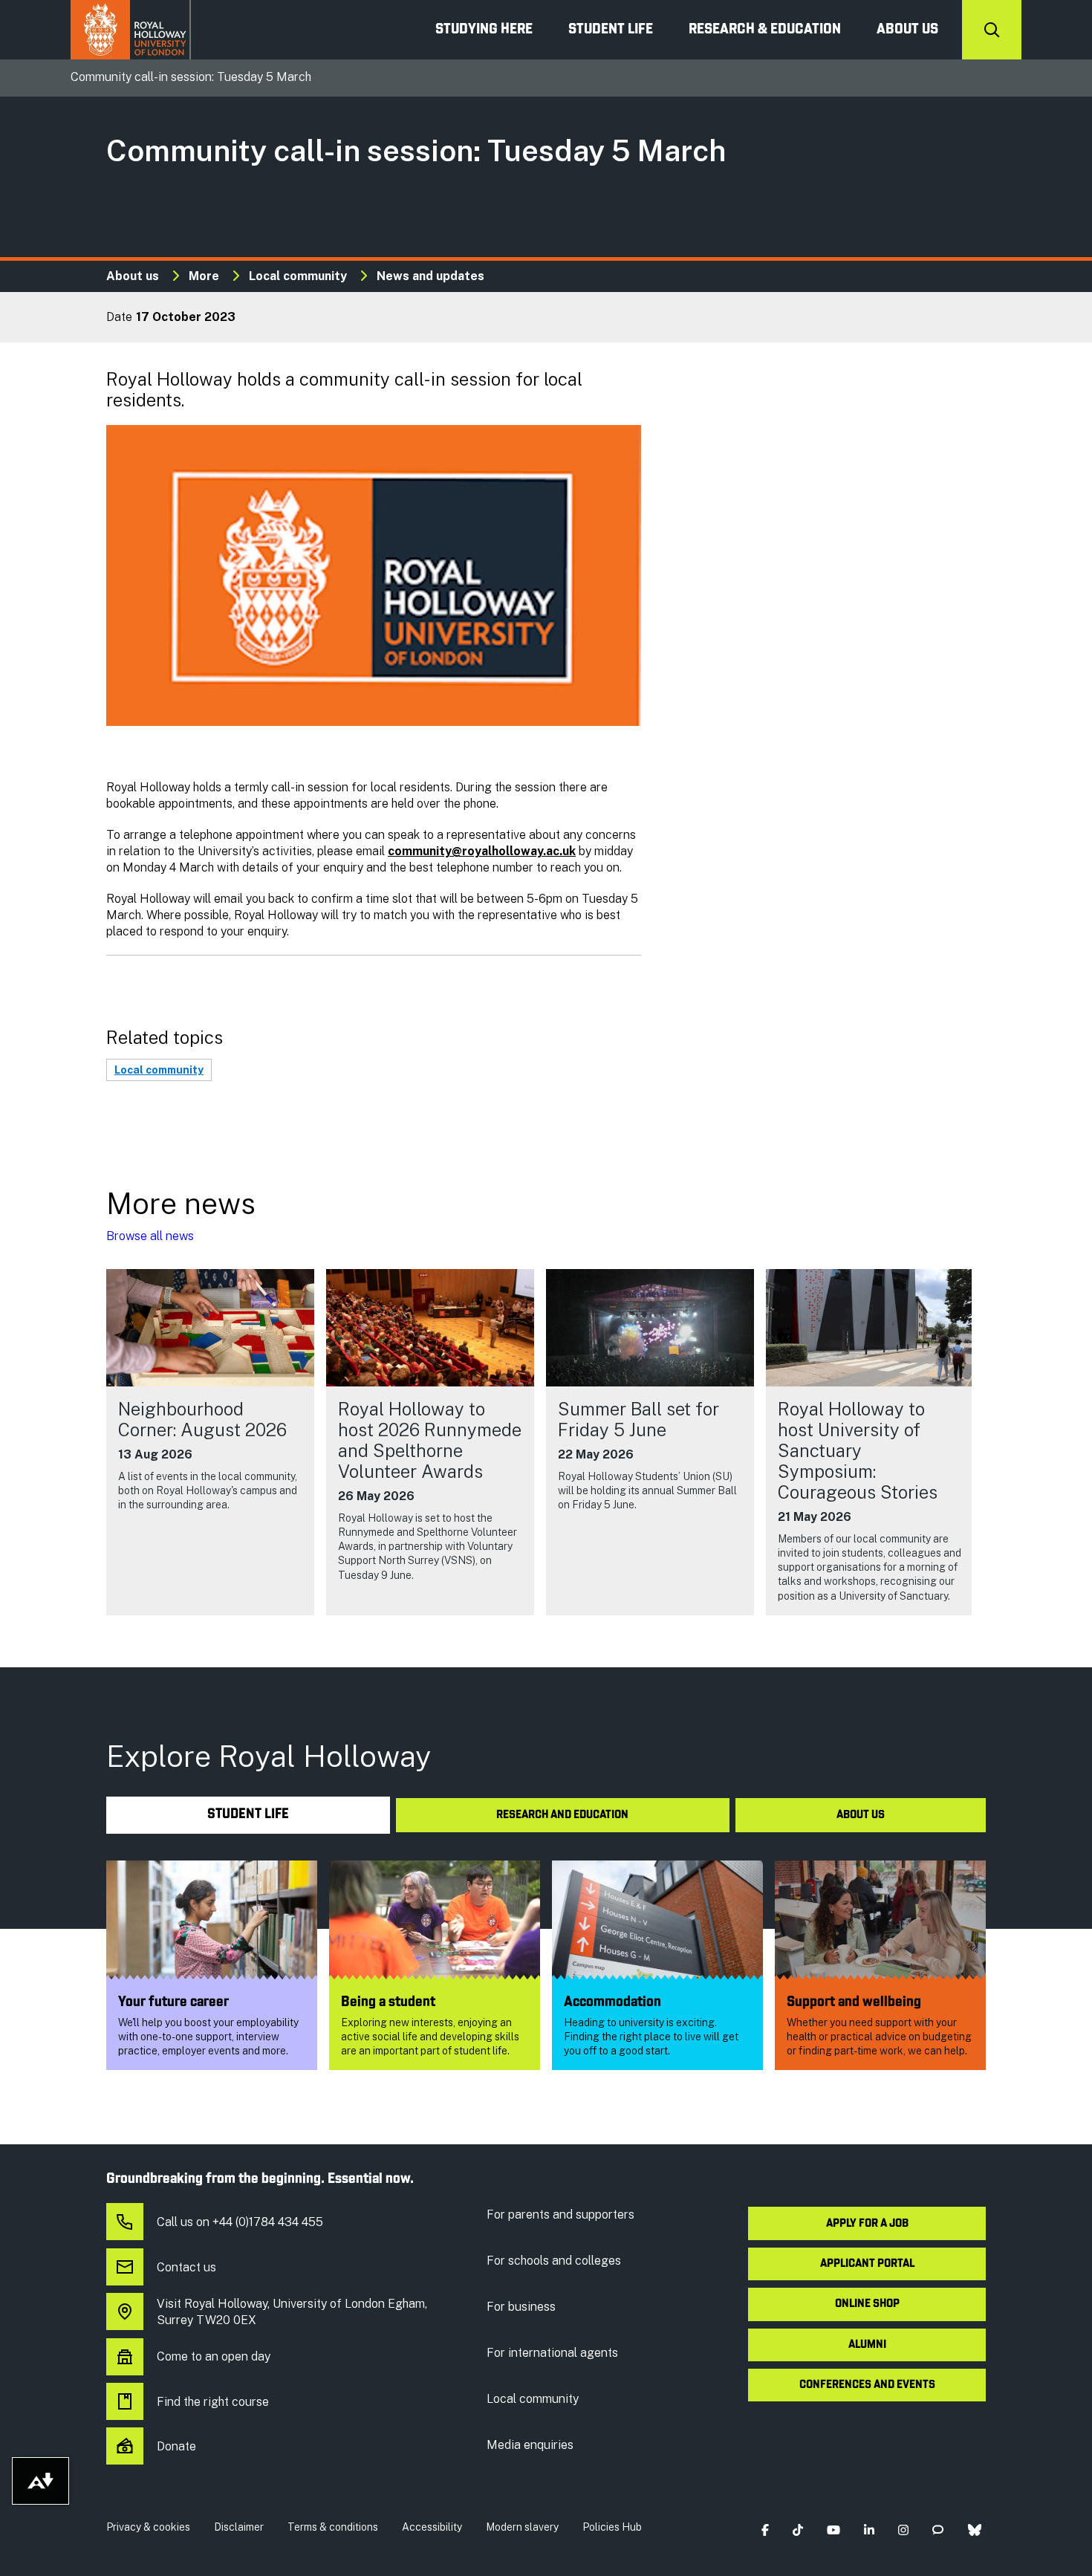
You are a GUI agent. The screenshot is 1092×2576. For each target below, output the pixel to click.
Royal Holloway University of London (131, 30)
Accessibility (432, 2527)
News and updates (430, 276)
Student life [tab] (248, 1815)
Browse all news (150, 1236)
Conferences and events (867, 2385)
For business (521, 2307)
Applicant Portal (867, 2264)
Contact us (186, 2267)
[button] (765, 2530)
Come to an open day (214, 2356)
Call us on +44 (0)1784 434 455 (240, 2222)
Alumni (867, 2345)
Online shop (867, 2304)
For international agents (552, 2353)
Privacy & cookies (148, 2527)
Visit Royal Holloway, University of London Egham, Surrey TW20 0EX (292, 2312)
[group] (210, 1442)
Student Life (611, 30)
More (204, 276)
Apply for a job (867, 2224)
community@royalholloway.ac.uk (482, 851)
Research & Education (765, 30)
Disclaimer (239, 2527)
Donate (176, 2446)
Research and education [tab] (562, 1815)
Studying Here (484, 30)
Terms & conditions (333, 2527)
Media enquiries (530, 2445)
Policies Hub (612, 2527)
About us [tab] (861, 1815)
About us (907, 30)
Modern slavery (522, 2527)
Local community (298, 276)
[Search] (992, 30)
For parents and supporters (560, 2215)
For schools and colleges (554, 2261)
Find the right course (213, 2402)
